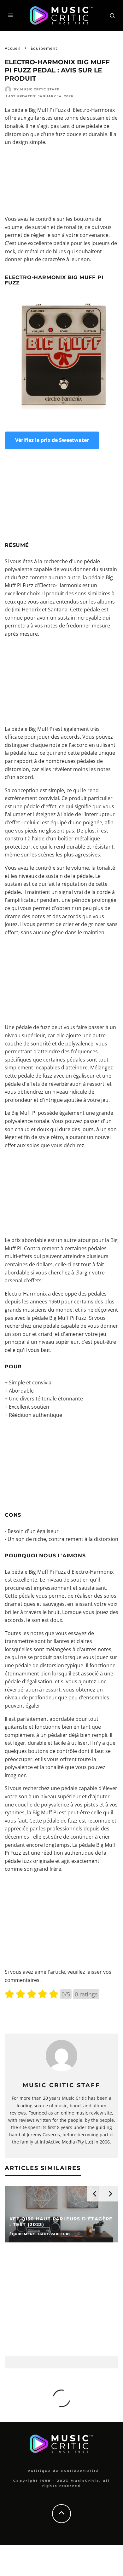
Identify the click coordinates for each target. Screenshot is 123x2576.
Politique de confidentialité (63, 2471)
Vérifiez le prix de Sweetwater (52, 440)
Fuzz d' (63, 110)
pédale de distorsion (40, 1665)
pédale (19, 110)
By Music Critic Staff (36, 89)
